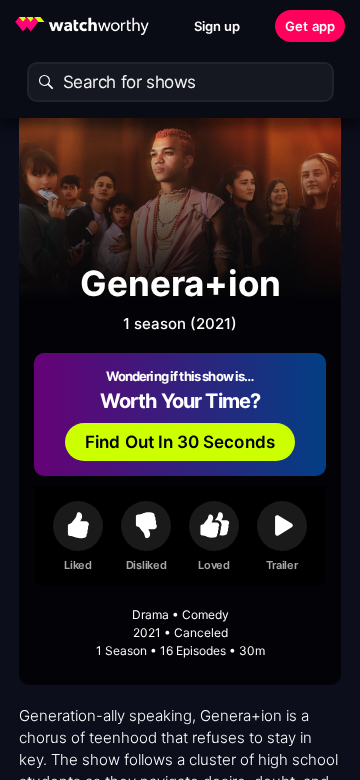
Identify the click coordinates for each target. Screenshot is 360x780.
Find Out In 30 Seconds (180, 442)
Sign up (217, 26)
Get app (310, 26)
